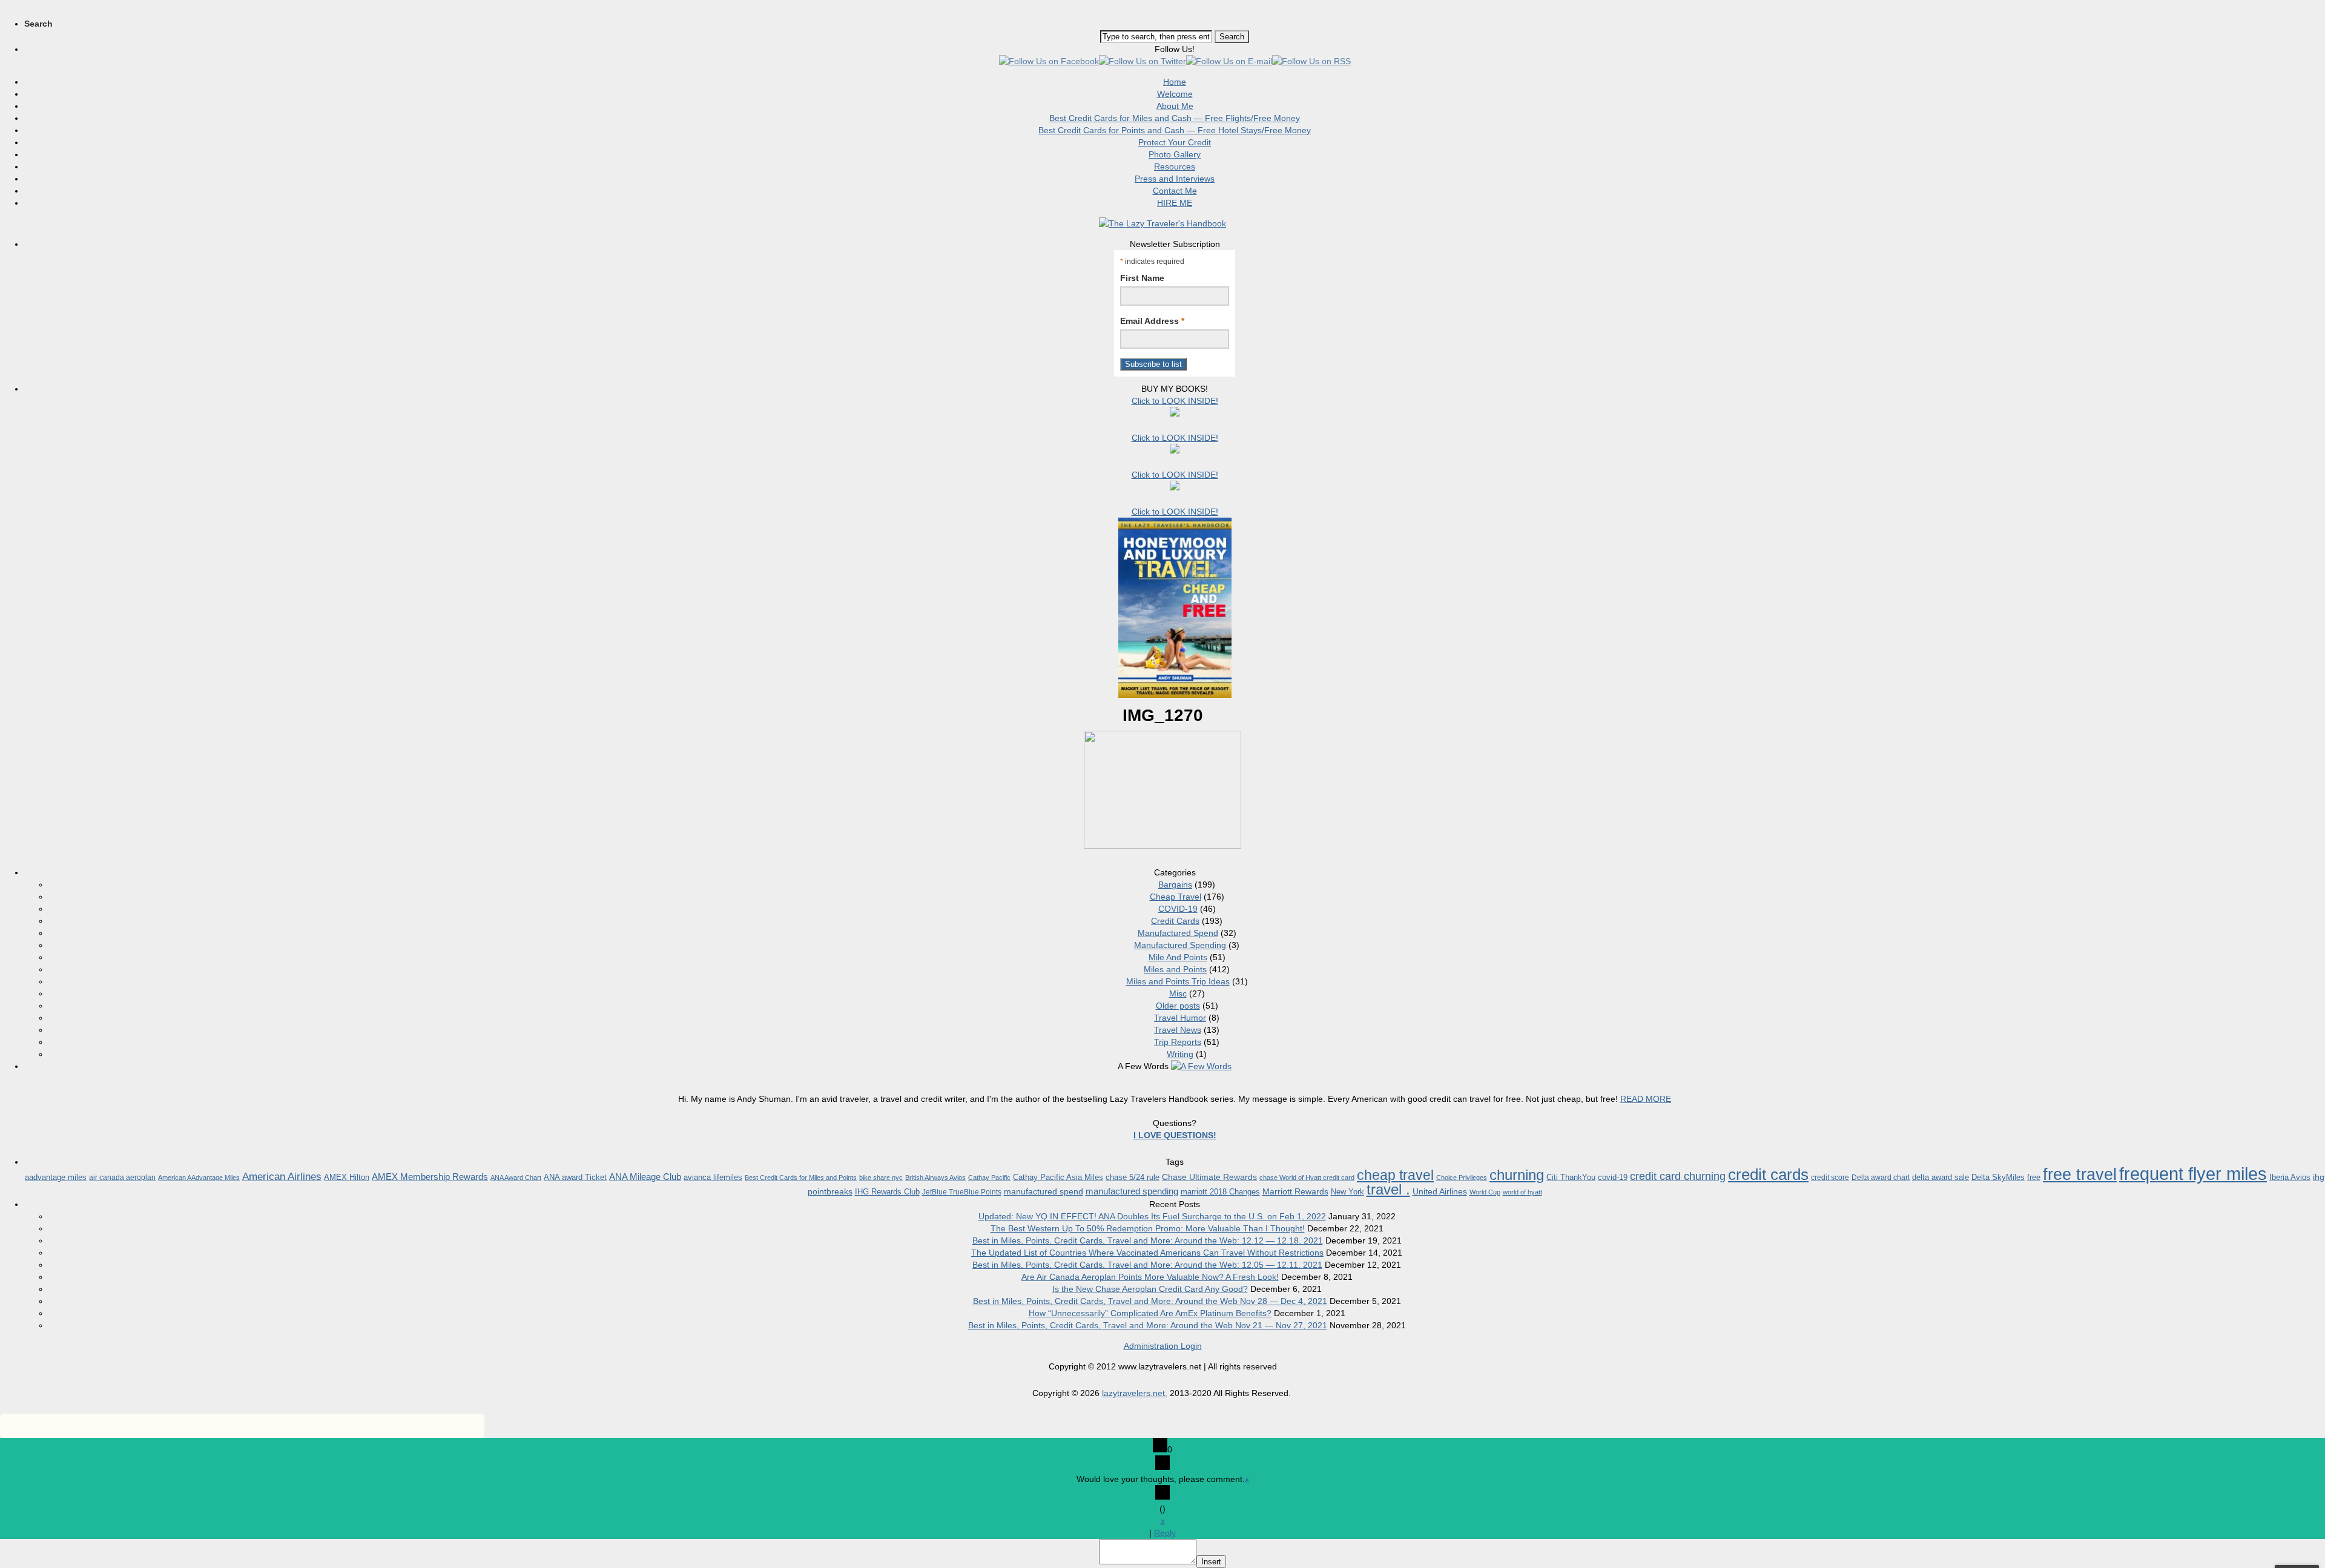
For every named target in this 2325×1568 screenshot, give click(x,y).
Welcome (1175, 94)
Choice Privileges (1462, 1178)
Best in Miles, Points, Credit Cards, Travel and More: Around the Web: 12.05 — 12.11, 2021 (1147, 1265)
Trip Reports (1178, 1042)
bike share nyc (881, 1178)
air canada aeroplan (122, 1178)
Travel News (1178, 1030)
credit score (1830, 1178)
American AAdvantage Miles (199, 1178)
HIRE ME (1175, 203)
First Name (1142, 278)
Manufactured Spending (1180, 945)
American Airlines (282, 1177)
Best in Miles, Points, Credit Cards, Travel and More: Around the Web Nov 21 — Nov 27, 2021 (1148, 1325)
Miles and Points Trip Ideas (1178, 981)
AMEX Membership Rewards (430, 1177)
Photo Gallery (1175, 154)
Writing (1180, 1054)
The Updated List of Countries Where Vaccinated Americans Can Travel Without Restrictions (1147, 1253)
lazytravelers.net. (1135, 1393)
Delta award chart (1881, 1178)
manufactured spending (1132, 1191)
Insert (1211, 1562)
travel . (1388, 1189)
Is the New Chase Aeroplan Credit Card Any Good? (1150, 1289)
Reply (1165, 1533)
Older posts (1178, 1006)
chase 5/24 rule (1133, 1177)
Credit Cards (1175, 921)
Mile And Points (1178, 957)
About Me (1175, 106)
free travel (2080, 1174)
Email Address (1152, 321)
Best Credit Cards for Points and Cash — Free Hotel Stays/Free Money (1175, 130)
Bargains (1175, 884)
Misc (1178, 993)
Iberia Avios (2290, 1177)
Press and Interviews (1175, 179)
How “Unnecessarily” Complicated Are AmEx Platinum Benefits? (1150, 1313)
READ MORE (1646, 1099)
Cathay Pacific (989, 1178)
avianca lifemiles (713, 1177)
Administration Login (1163, 1346)
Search (38, 24)
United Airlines (1440, 1191)
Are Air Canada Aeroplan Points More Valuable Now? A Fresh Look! (1150, 1277)
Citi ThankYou (1571, 1177)
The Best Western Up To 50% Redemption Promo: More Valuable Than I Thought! (1148, 1228)
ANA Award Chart (516, 1178)
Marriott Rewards (1295, 1191)
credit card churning (1678, 1176)
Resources (1175, 166)
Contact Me (1175, 191)
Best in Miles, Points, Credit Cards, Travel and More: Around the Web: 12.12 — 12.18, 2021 (1148, 1240)
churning (1517, 1175)
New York (1347, 1192)
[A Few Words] (1201, 1066)
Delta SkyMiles (1998, 1177)
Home (1175, 82)
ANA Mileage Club (645, 1177)
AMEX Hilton (347, 1177)
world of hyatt (1522, 1192)
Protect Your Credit (1175, 142)
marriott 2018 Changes (1220, 1192)
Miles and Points (1175, 969)
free (2034, 1177)
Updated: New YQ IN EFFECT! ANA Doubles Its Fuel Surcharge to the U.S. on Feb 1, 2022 (1152, 1216)
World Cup (1485, 1192)
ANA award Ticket (575, 1177)
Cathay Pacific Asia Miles (1058, 1177)
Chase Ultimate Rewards (1209, 1177)
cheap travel (1395, 1175)
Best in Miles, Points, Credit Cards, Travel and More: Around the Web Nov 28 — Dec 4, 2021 (1150, 1301)
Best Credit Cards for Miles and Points (801, 1178)
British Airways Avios (935, 1178)
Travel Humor (1180, 1018)
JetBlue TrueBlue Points (962, 1192)
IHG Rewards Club (887, 1192)
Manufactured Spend (1178, 933)
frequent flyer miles (2193, 1174)
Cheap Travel (1176, 897)
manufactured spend (1044, 1191)
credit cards (1768, 1174)
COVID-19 (1178, 909)
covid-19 (1613, 1177)
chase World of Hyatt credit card (1307, 1178)
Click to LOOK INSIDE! (1175, 401)
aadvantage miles (56, 1177)
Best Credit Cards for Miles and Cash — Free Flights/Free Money (1175, 118)
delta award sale (1941, 1177)
